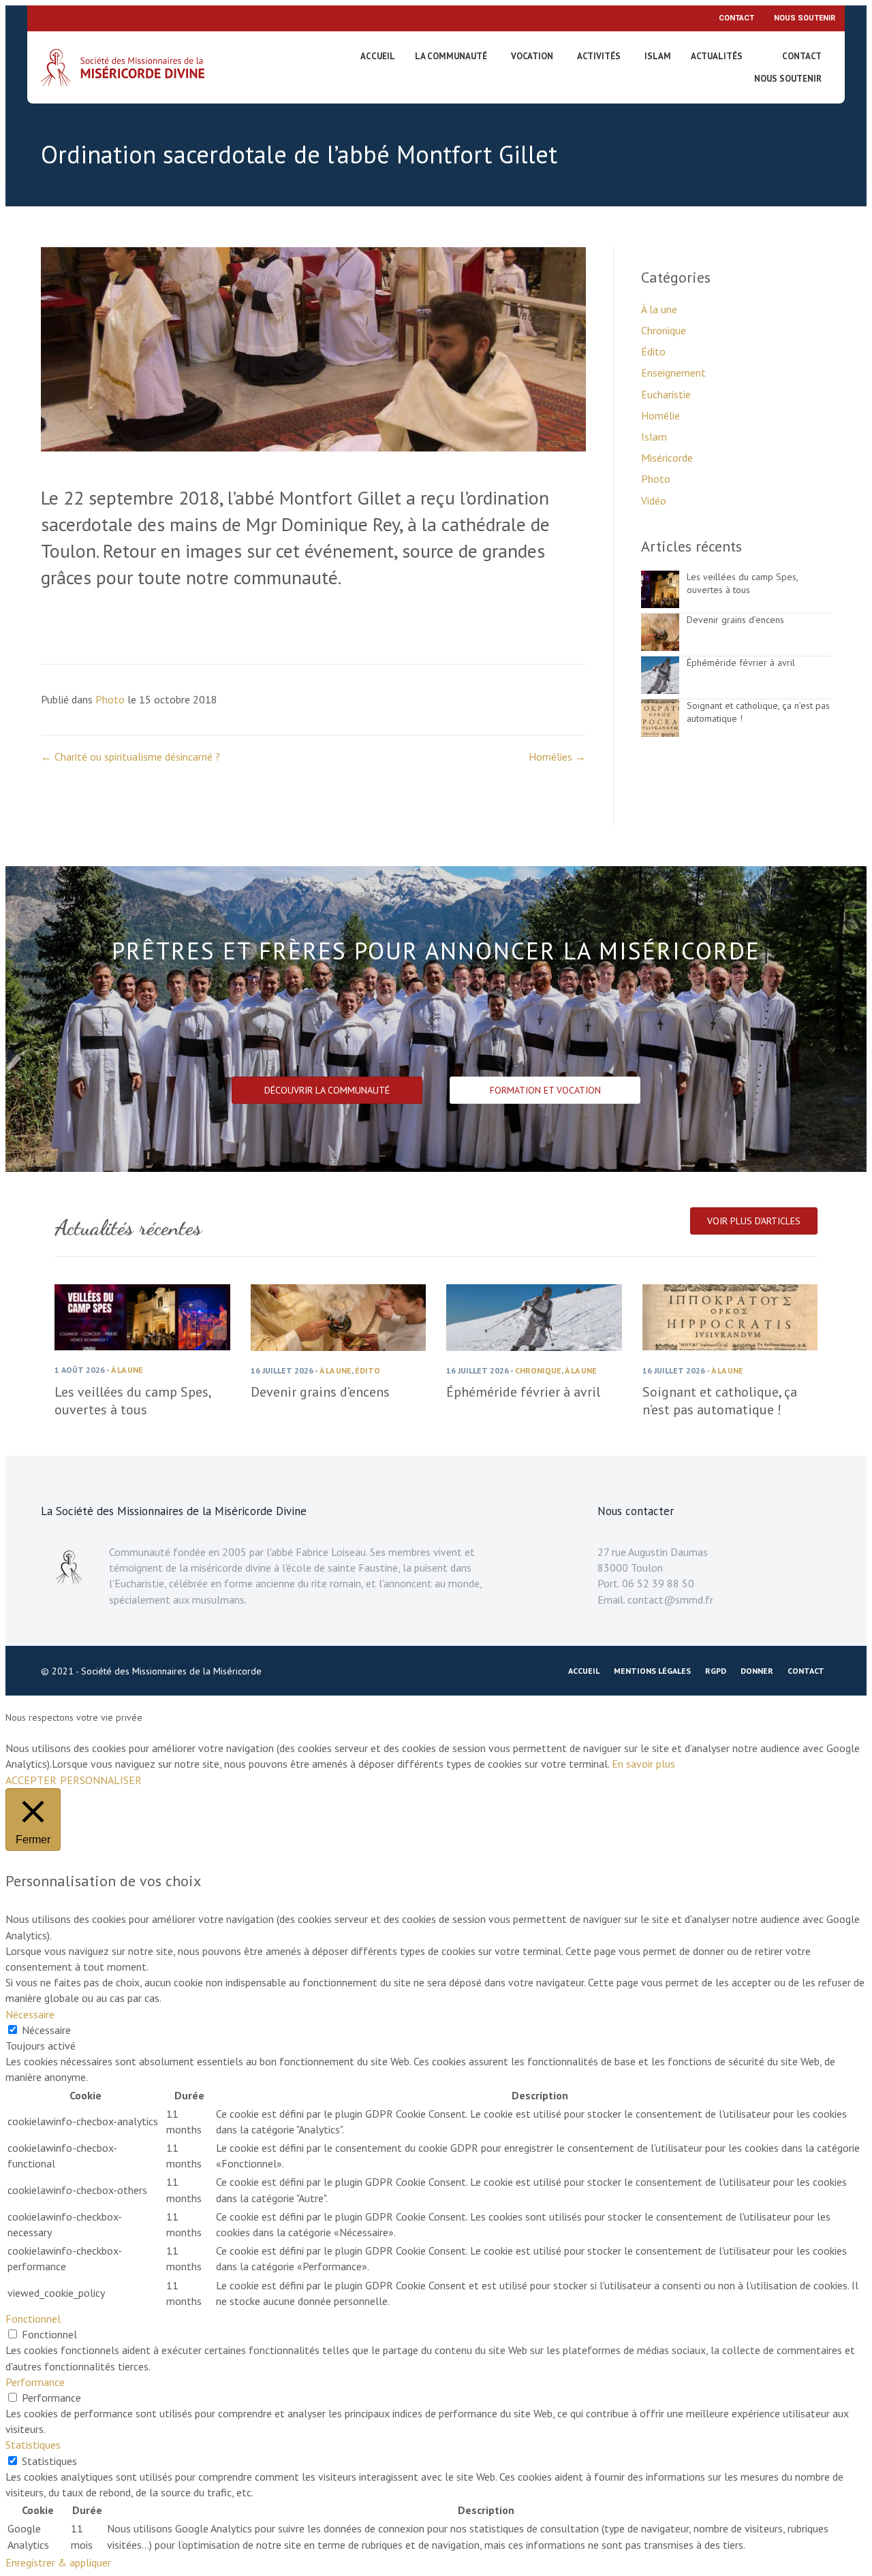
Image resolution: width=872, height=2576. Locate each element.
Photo (110, 699)
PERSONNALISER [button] (101, 1780)
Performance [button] (35, 2382)
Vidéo (654, 500)
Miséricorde (667, 458)
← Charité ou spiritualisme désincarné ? (130, 757)
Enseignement (673, 372)
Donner (757, 1671)
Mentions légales (652, 1671)
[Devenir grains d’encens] (660, 647)
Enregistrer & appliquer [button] (58, 2562)
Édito (653, 351)
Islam (658, 56)
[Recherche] (766, 59)
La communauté (451, 56)
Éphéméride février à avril (741, 663)
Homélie (660, 415)
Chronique (664, 330)
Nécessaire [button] (30, 2014)
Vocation (532, 56)
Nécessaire (46, 2030)
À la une (659, 309)
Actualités (717, 56)
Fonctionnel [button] (33, 2319)
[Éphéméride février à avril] (660, 690)
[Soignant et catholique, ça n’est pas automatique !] (660, 733)
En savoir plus (643, 1764)
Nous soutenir (805, 18)
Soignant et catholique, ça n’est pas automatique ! (720, 1401)
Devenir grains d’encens (735, 620)
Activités (599, 56)
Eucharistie (666, 394)
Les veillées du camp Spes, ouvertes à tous (742, 584)
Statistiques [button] (33, 2445)
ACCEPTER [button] (31, 1780)
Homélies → (557, 757)
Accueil (378, 56)
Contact (736, 18)
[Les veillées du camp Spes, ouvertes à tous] (660, 604)
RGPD (716, 1671)
